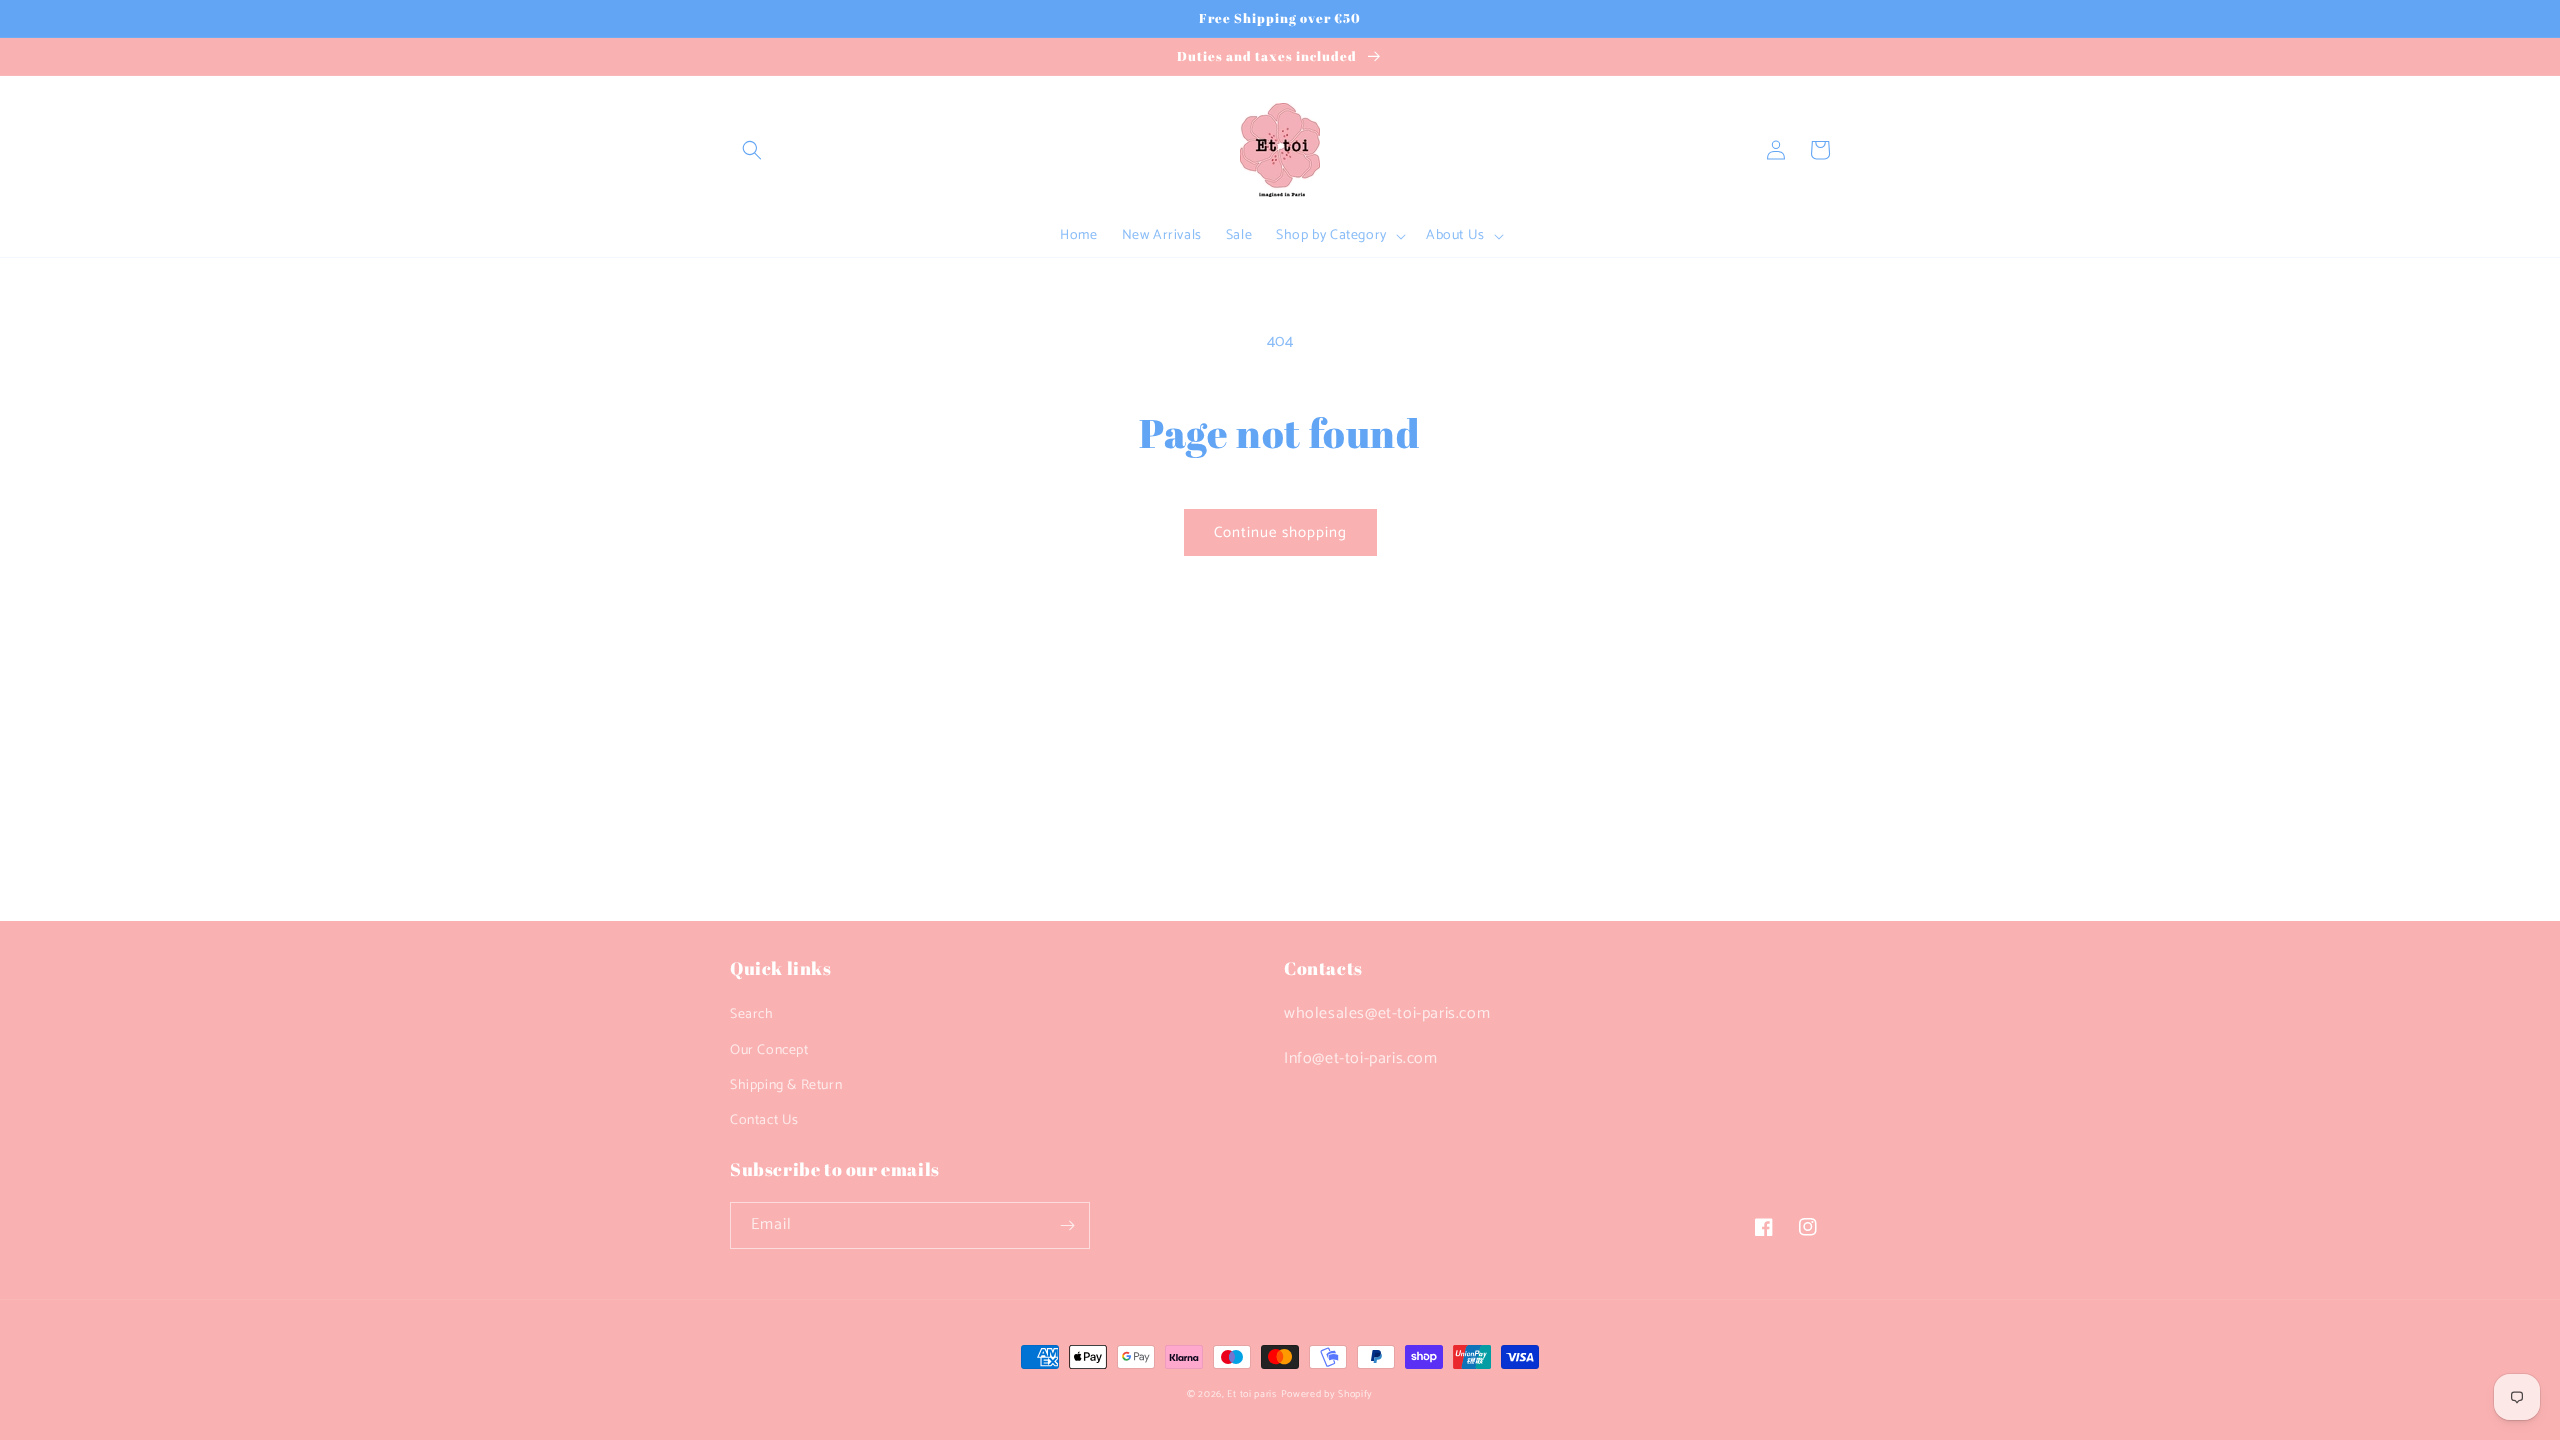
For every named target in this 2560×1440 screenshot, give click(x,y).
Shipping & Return (786, 1085)
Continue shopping (1280, 532)
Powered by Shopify (1327, 1394)
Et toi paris (1251, 1394)
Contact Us (764, 1120)
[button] (752, 150)
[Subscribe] (1067, 1225)
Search (752, 1014)
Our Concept (769, 1050)
